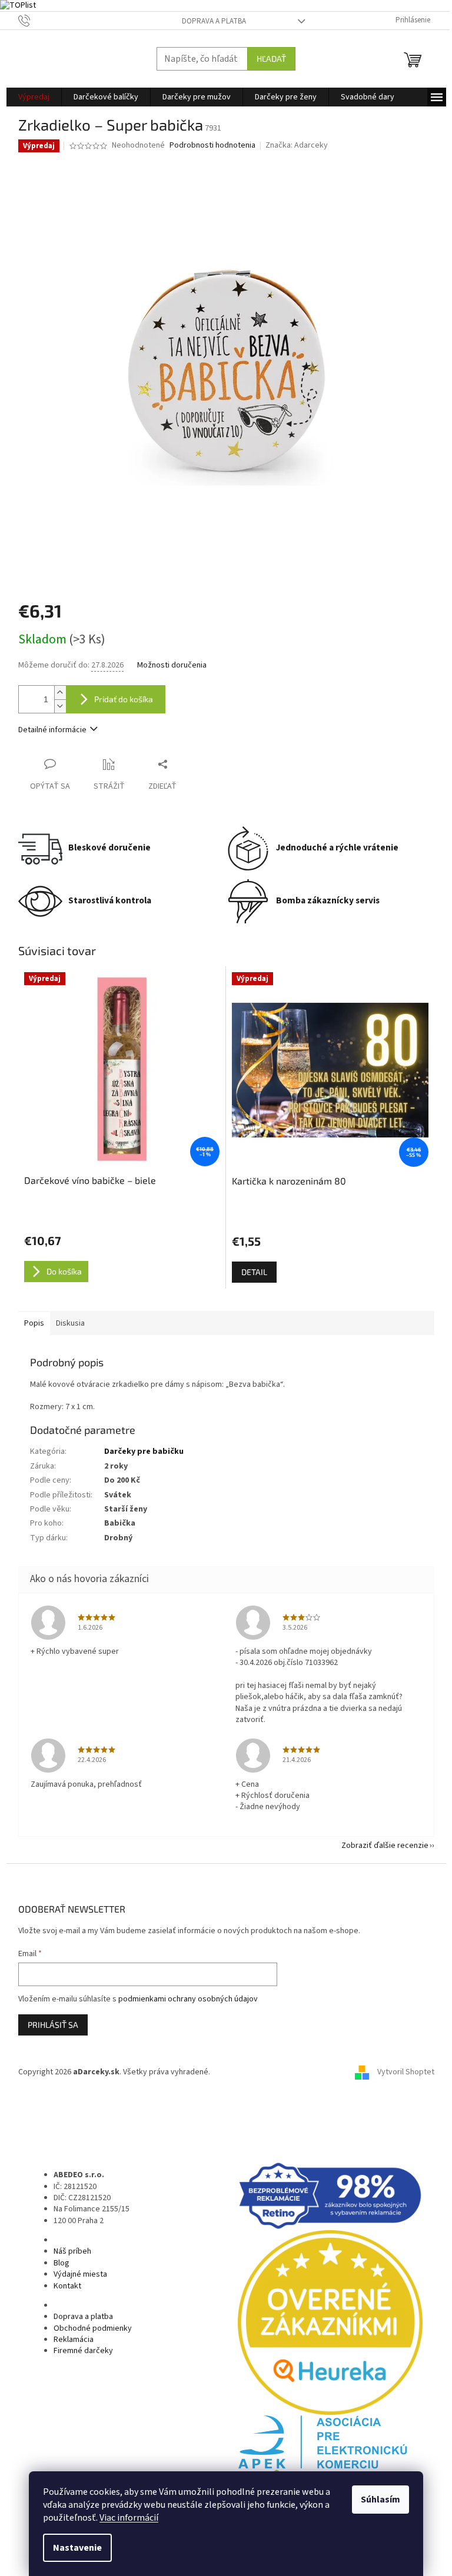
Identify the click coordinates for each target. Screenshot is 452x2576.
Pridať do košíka (124, 699)
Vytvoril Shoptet (406, 2072)
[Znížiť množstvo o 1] (60, 706)
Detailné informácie (52, 730)
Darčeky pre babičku (144, 1451)
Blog (62, 2263)
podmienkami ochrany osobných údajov (188, 1999)
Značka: (297, 145)
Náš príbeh (72, 2251)
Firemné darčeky (83, 2351)
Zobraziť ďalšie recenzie (385, 1846)
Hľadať (271, 59)
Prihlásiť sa (53, 2025)
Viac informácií (129, 2518)
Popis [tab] (34, 1323)
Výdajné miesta (80, 2274)
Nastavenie (77, 2548)
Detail (254, 1272)
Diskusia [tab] (70, 1323)
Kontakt (67, 2286)
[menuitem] (34, 97)
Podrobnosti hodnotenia (212, 146)
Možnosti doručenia (172, 665)
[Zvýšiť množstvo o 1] (60, 693)
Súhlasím (380, 2500)
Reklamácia (74, 2340)
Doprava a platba (214, 21)
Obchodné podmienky (93, 2328)
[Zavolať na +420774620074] (36, 20)
